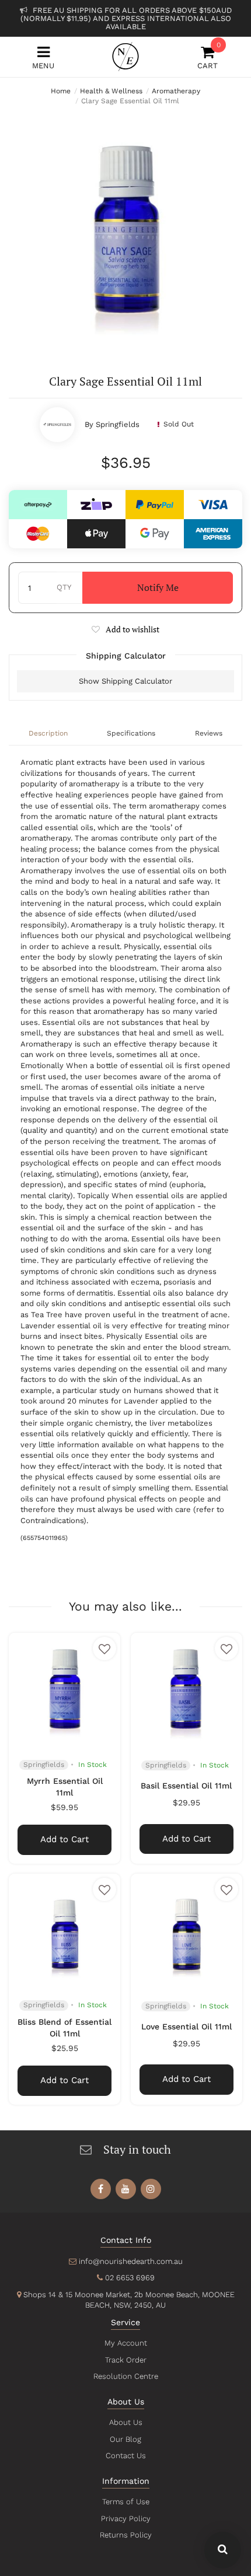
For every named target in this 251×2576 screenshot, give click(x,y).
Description (48, 733)
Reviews (209, 733)
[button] (125, 629)
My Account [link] (126, 2343)
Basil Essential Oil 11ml (186, 1786)
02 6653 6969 (130, 2278)
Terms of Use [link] (126, 2502)
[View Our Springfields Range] (57, 425)
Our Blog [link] (125, 2439)
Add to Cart (65, 1839)
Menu (43, 66)
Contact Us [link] (126, 2456)
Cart (208, 57)
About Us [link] (126, 2422)
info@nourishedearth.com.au (131, 2261)
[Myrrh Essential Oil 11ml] (65, 1688)
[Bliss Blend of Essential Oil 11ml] (65, 1929)
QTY (64, 587)
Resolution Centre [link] (126, 2376)
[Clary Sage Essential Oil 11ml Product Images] (125, 229)
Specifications (131, 733)
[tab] (48, 734)
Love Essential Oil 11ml (186, 2027)
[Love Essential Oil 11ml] (186, 1929)
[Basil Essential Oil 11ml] (186, 1688)
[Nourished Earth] (125, 57)
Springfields (118, 424)
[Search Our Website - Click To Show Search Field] (223, 2550)
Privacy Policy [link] (126, 2519)
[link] (101, 2189)
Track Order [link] (126, 2360)
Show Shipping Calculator (125, 681)
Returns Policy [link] (126, 2535)
